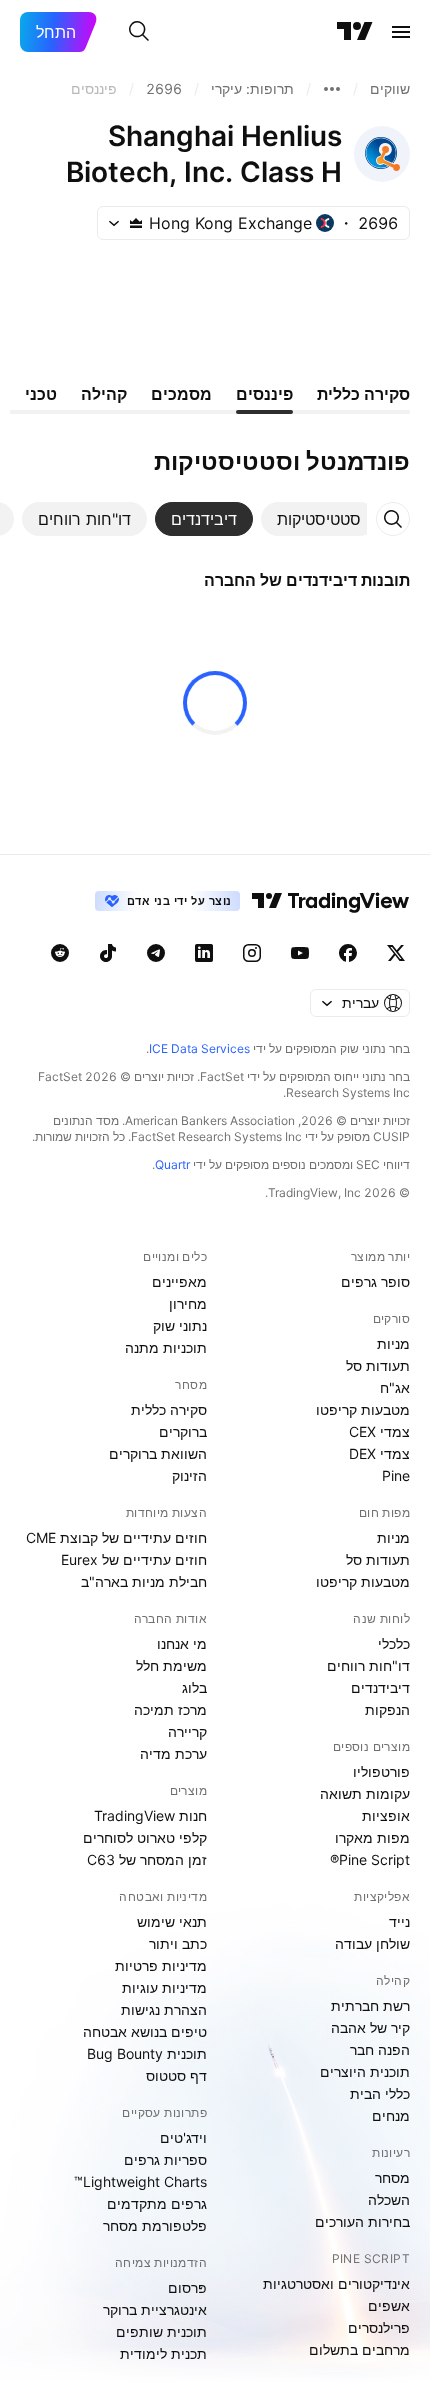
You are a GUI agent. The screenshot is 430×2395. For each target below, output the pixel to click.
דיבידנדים (380, 1687)
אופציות (386, 1815)
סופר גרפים (375, 1281)
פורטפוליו (381, 1771)
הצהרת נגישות (164, 2009)
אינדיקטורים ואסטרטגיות (336, 2283)
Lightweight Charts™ (140, 2181)
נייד (399, 1921)
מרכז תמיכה (170, 1709)
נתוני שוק (180, 1325)
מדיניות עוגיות (164, 1987)
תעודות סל (378, 1365)
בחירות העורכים (362, 2221)
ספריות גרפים (165, 2159)
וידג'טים (183, 2137)
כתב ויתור (178, 1943)
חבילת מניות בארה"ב (144, 1581)
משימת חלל (171, 1665)
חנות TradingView (150, 1815)
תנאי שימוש (172, 1921)
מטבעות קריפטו (363, 1409)
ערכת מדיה (173, 1753)
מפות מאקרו (372, 1837)
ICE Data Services (199, 1048)
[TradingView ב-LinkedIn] (204, 953)
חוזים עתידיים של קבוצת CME (116, 1537)
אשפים (389, 2305)
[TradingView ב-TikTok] (108, 953)
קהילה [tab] (104, 394)
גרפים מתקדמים (157, 2203)
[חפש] (139, 32)
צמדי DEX (379, 1453)
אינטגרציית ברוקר (155, 2309)
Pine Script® (370, 1859)
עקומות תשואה (365, 1793)
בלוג (194, 1687)
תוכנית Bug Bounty (147, 2053)
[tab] (319, 519)
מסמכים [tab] (181, 394)
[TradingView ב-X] (396, 953)
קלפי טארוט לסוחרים (145, 1837)
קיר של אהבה (370, 2027)
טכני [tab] (41, 394)
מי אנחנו (182, 1643)
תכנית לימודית (163, 2353)
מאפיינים (179, 1281)
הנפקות (387, 1709)
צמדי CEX (379, 1431)
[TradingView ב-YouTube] (300, 953)
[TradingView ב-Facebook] (348, 953)
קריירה (187, 1731)
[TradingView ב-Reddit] (60, 953)
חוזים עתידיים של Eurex (134, 1559)
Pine (396, 1475)
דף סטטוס (176, 2075)
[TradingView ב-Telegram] (156, 953)
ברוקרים (183, 1431)
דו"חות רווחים (368, 1665)
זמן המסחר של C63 (147, 1859)
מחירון (188, 1303)
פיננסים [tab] (264, 394)
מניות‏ (393, 1343)
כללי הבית (380, 2093)
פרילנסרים (379, 2327)
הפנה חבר (380, 2049)
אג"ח (395, 1387)
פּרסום (187, 2287)
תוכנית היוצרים (365, 2071)
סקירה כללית (169, 1409)
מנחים (391, 2115)
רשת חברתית (370, 2005)
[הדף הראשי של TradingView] (355, 32)
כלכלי (394, 1643)
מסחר (392, 2177)
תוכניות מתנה (166, 1347)
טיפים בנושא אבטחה (145, 2031)
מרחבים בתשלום (359, 2349)
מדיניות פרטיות (161, 1965)
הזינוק (189, 1475)
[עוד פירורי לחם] (332, 89)
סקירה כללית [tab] (363, 394)
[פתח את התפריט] (401, 32)
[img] (136, 223)
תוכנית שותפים (161, 2331)
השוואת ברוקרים (158, 1453)
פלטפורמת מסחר (155, 2225)
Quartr (172, 1164)
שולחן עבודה (372, 1943)
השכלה (389, 2199)
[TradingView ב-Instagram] (252, 953)
